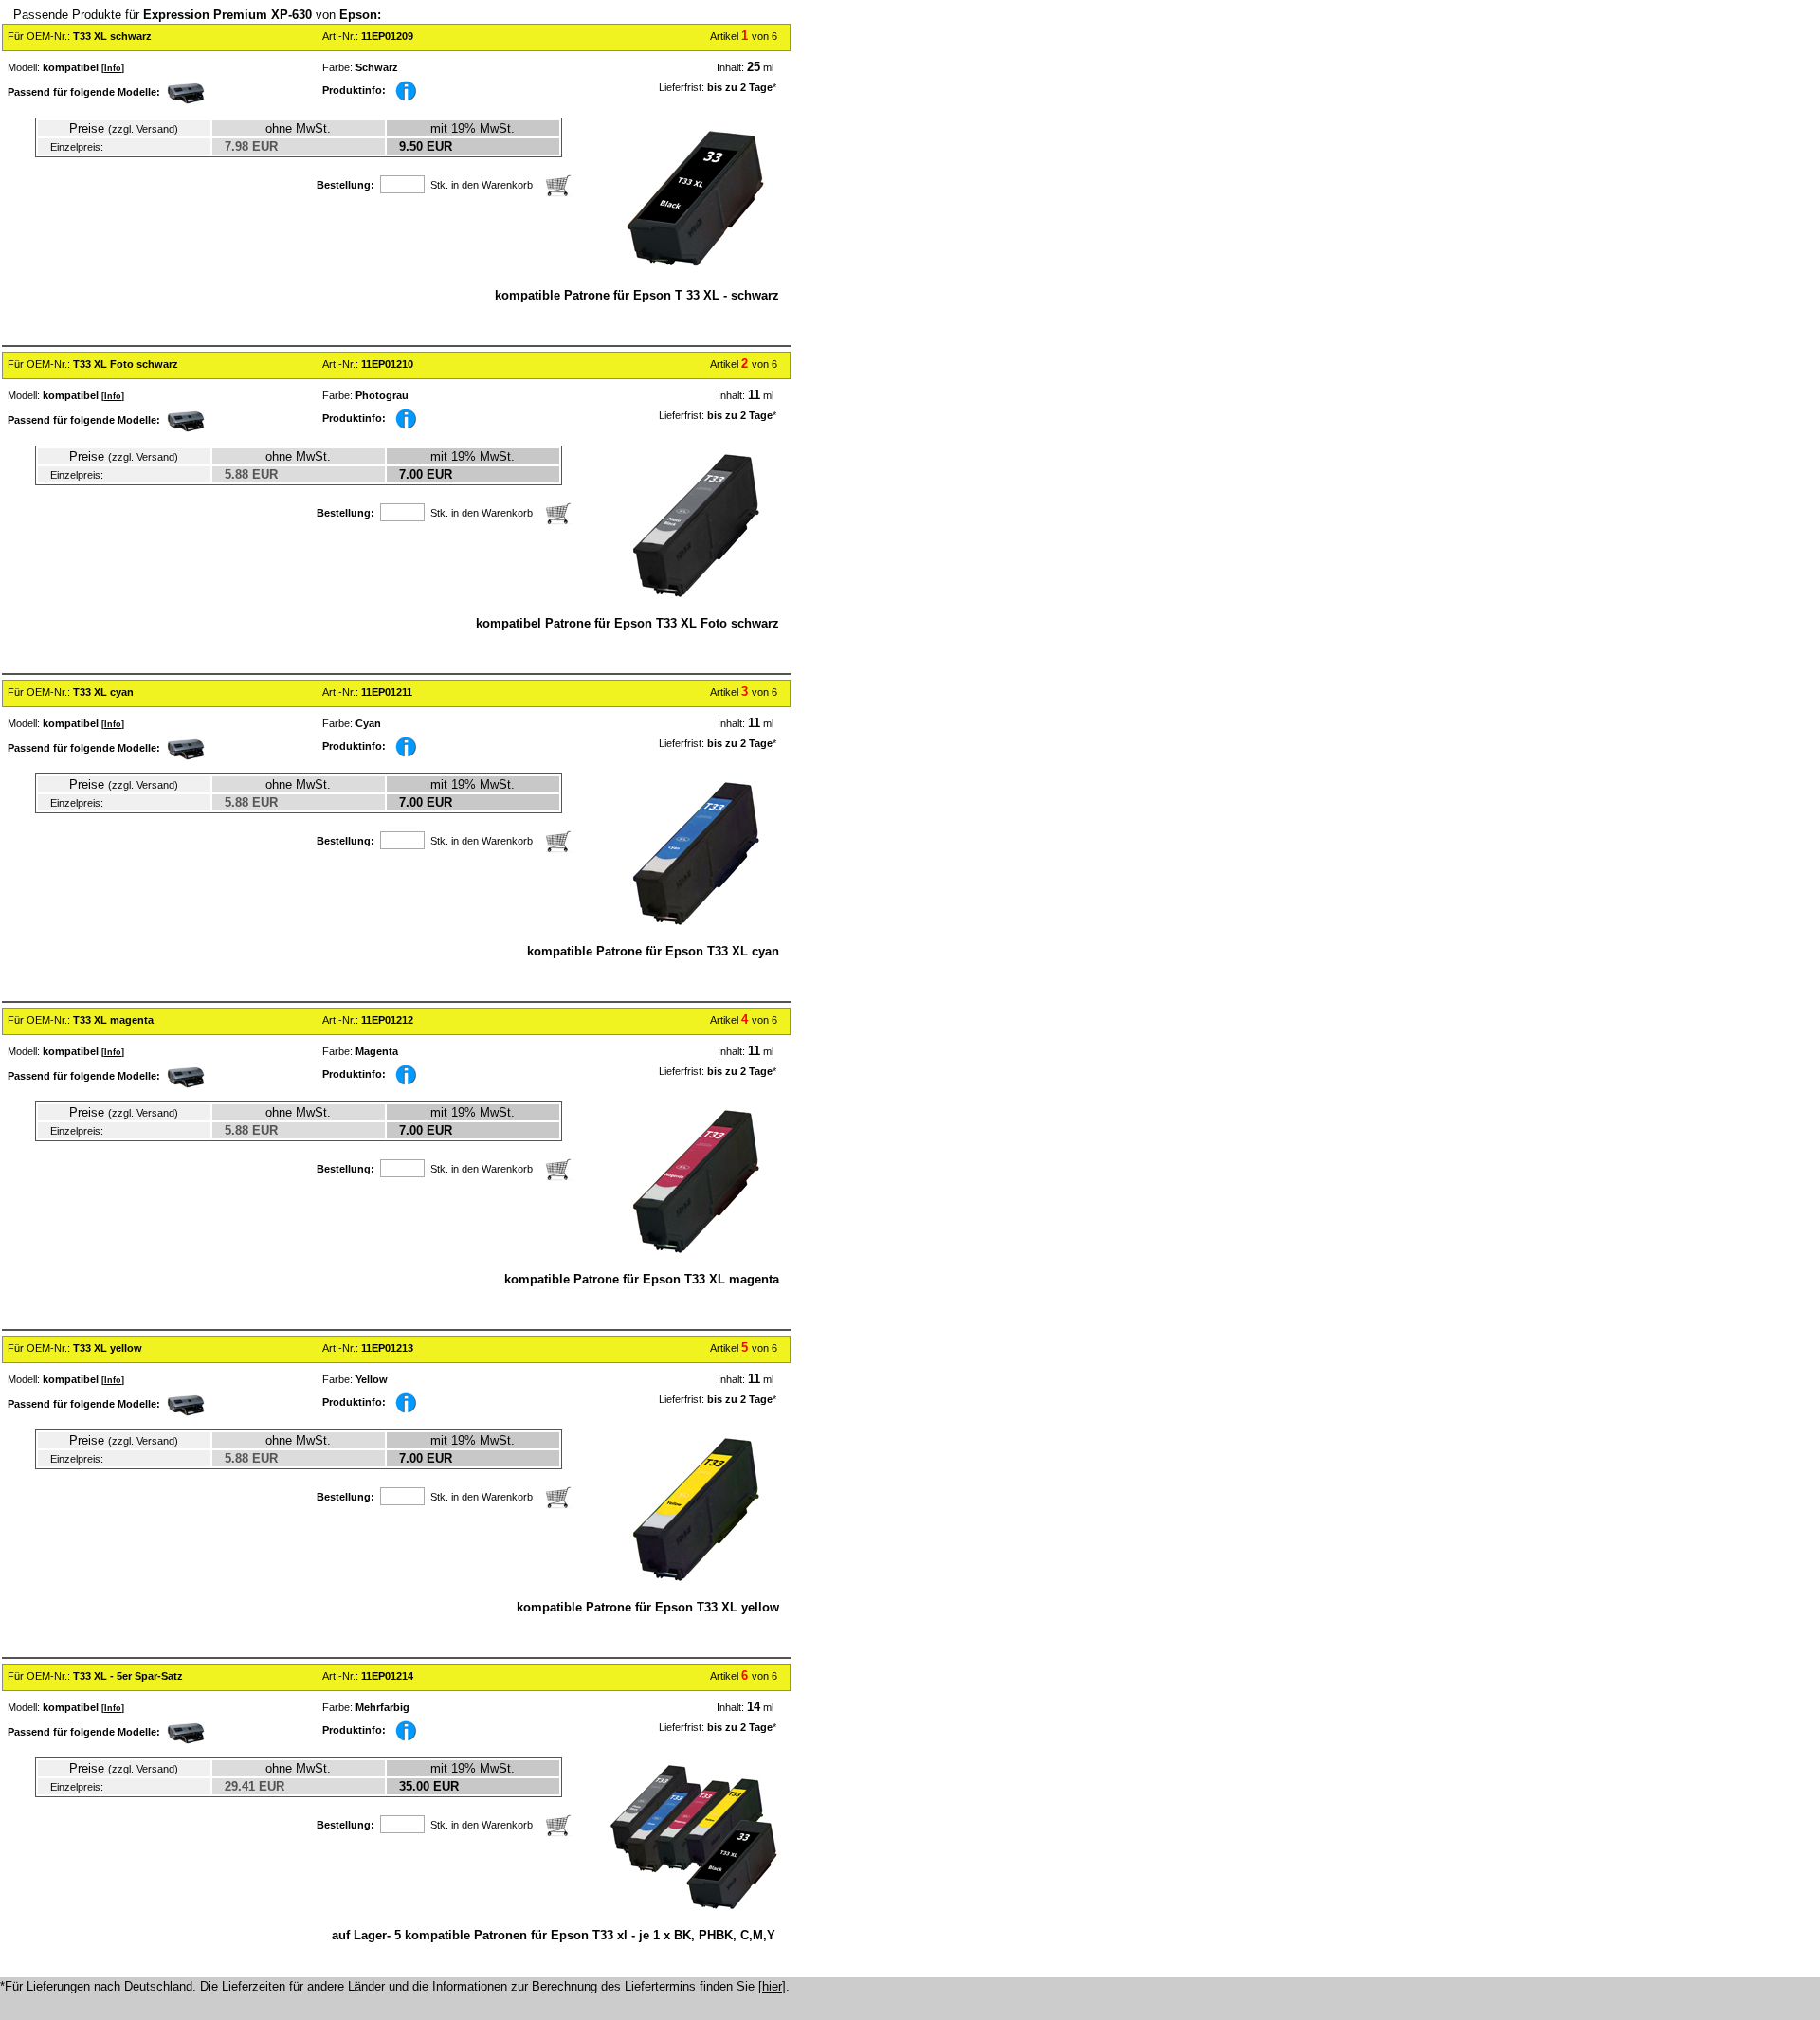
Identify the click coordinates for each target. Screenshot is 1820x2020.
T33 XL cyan (103, 692)
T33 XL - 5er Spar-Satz (128, 1676)
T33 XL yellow (108, 1348)
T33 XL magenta (113, 1020)
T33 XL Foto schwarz (126, 364)
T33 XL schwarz (112, 36)
